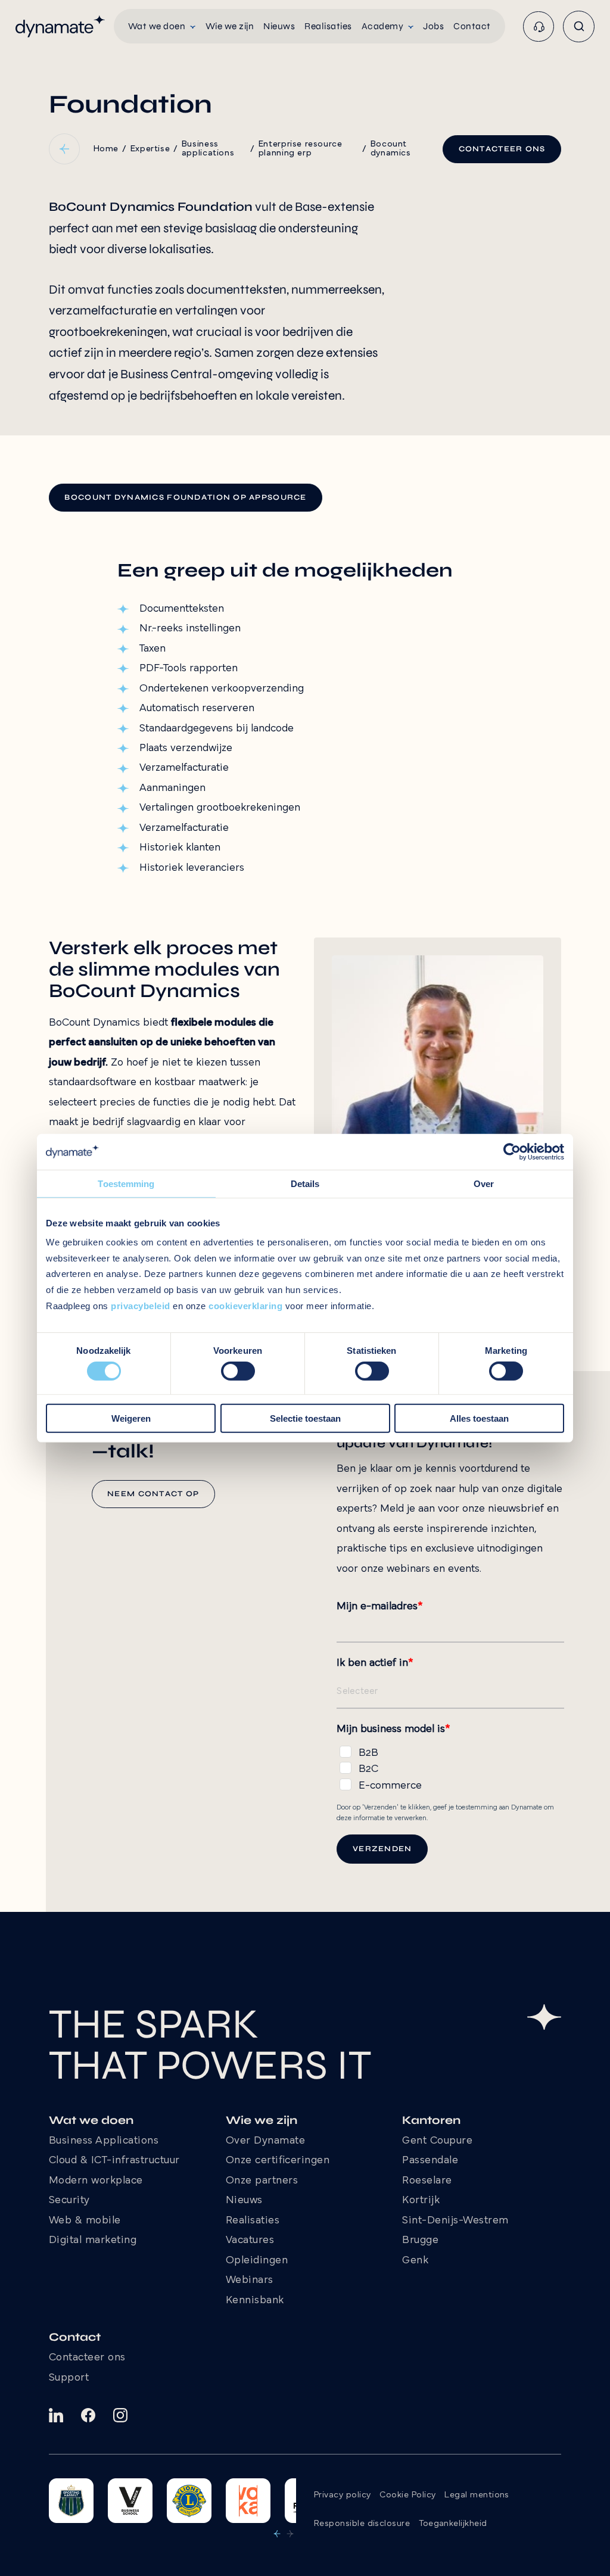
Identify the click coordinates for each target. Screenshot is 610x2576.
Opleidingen (257, 2261)
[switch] (238, 1371)
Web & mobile (85, 2221)
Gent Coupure (437, 2141)
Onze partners (262, 2181)
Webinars (250, 2281)
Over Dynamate (266, 2141)
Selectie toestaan (305, 1418)
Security (69, 2201)
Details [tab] (305, 1183)
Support (69, 2378)
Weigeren (131, 1418)
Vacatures (250, 2241)
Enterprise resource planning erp (301, 149)
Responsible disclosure (362, 2524)
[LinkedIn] (56, 2415)
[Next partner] (290, 2534)
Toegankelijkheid (453, 2524)
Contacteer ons (87, 2358)
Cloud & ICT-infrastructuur (114, 2161)
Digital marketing (93, 2241)
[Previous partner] (277, 2534)
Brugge (420, 2241)
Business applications (208, 149)
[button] (162, 26)
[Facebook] (88, 2415)
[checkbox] (450, 1767)
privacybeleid (141, 1306)
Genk (415, 2261)
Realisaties (253, 2221)
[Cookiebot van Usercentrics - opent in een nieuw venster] (512, 1151)
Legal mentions (477, 2495)
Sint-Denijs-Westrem (455, 2221)
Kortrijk (421, 2201)
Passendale (430, 2161)
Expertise (150, 149)
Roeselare (427, 2181)
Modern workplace (96, 2181)
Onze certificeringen (278, 2161)
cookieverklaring (245, 1306)
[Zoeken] (579, 27)
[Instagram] (120, 2415)
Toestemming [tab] (126, 1183)
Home (106, 149)
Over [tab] (484, 1183)
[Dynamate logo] (60, 26)
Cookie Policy (407, 2495)
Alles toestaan (479, 1418)
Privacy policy (342, 2495)
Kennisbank (255, 2301)
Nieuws (244, 2201)
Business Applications (104, 2141)
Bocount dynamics (391, 149)
